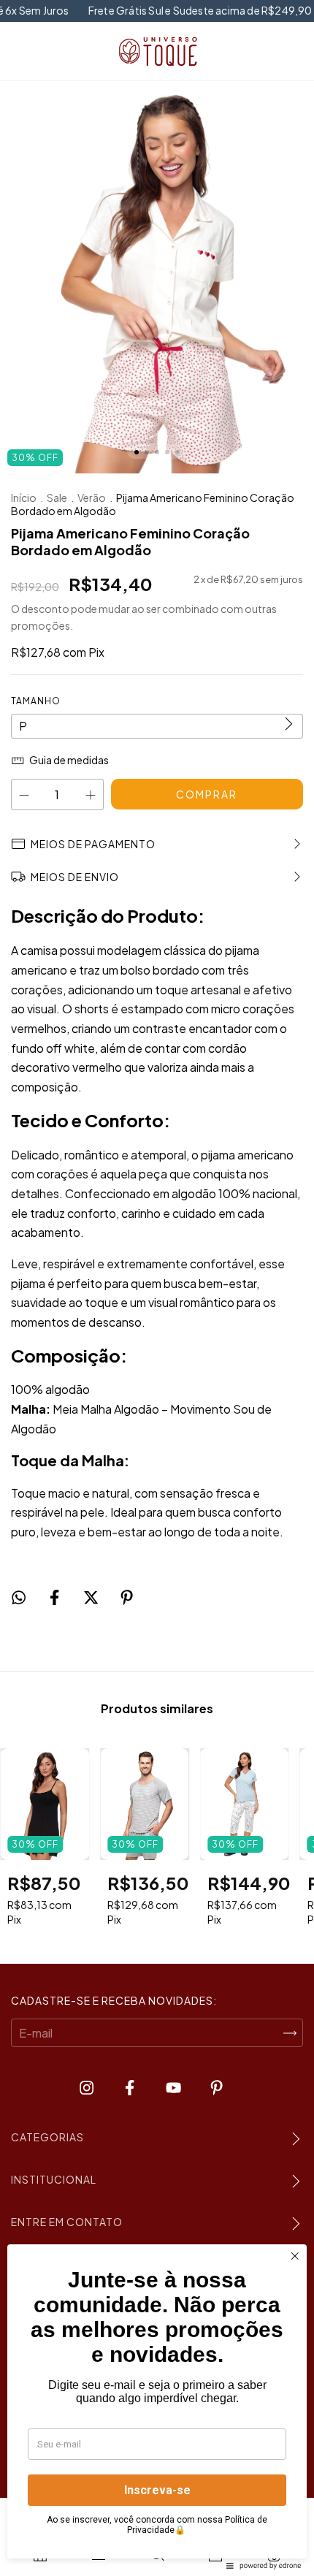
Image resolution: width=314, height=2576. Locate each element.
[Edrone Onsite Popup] (157, 1288)
